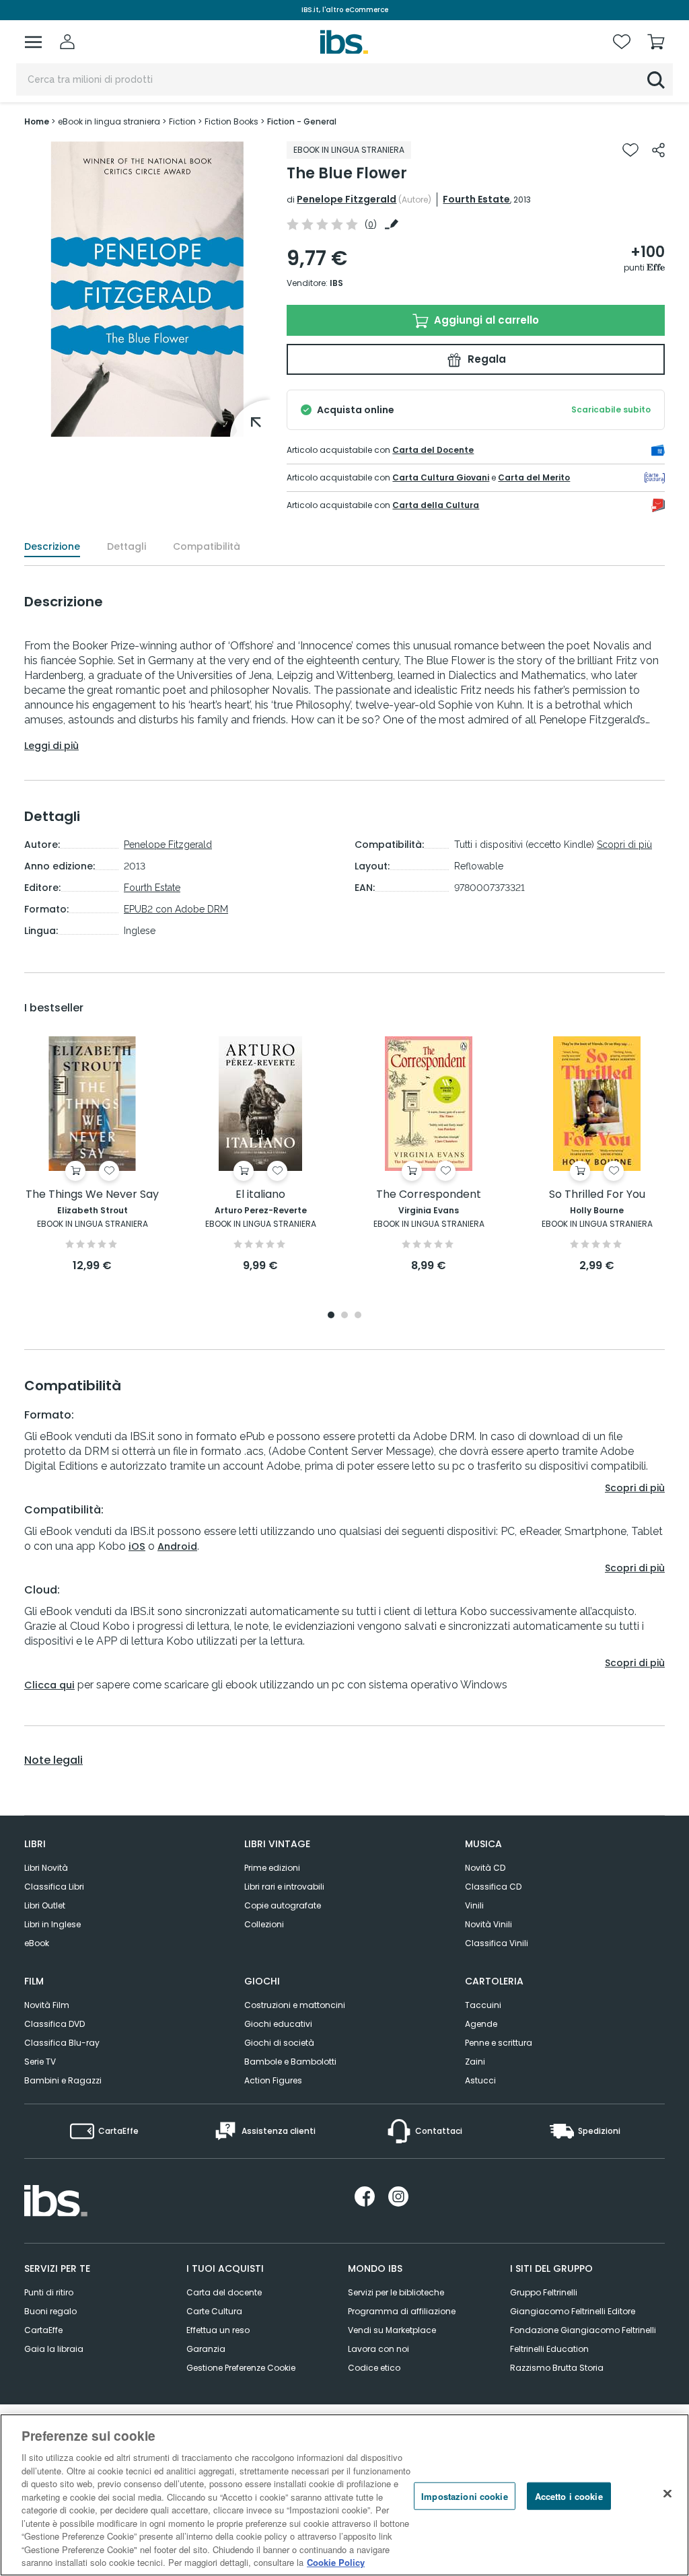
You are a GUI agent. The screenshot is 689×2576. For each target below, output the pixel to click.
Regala (485, 359)
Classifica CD (493, 1887)
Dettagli (126, 546)
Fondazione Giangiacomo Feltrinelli (583, 2330)
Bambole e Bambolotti (290, 2062)
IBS (336, 283)
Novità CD (485, 1868)
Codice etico (374, 2368)
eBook (37, 1943)
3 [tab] (358, 1316)
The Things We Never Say (92, 1195)
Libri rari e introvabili (284, 1887)
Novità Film (47, 2005)
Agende (481, 2024)
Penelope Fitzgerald (347, 199)
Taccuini (483, 2005)
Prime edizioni (272, 1868)
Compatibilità (207, 546)
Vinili (474, 1905)
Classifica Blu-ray (62, 2043)
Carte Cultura (214, 2311)
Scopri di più (624, 845)
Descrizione (52, 546)
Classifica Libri (54, 1887)
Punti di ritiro (49, 2292)
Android (177, 1546)
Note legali (53, 1760)
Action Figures (273, 2080)
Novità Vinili (488, 1924)
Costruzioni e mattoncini (295, 2005)
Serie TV (40, 2062)
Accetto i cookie (569, 2496)
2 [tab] (344, 1316)
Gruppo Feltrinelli (544, 2292)
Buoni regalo (50, 2311)
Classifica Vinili (497, 1943)
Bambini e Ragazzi (63, 2080)
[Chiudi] (667, 2493)
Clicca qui (49, 1685)
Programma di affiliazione (402, 2311)
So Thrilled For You (597, 1195)
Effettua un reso (218, 2330)
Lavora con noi (378, 2349)
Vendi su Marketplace (392, 2330)
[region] (344, 2495)
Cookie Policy (336, 2562)
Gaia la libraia (54, 2349)
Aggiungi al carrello (485, 320)
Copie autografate (283, 1905)
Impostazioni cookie (464, 2496)
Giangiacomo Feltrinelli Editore (573, 2311)
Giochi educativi (278, 2024)
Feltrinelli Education (549, 2349)
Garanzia (206, 2349)
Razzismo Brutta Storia (557, 2368)
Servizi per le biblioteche (396, 2292)
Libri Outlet (45, 1905)
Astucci (480, 2080)
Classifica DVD (55, 2024)
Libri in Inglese (52, 1924)
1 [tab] (331, 1316)
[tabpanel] (92, 1155)
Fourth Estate (476, 199)
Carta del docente (224, 2292)
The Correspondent (429, 1195)
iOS (137, 1546)
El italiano (260, 1195)
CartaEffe (43, 2330)
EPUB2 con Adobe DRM (176, 909)
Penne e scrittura (499, 2043)
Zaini (475, 2062)
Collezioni (264, 1924)
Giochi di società (279, 2043)
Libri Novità (46, 1868)
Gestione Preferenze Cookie (241, 2368)
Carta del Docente (433, 450)
